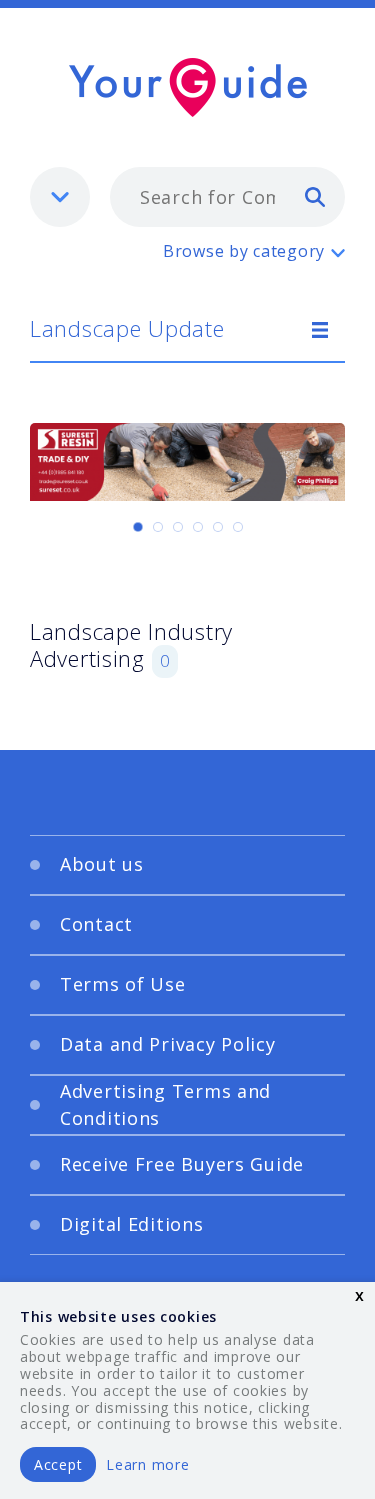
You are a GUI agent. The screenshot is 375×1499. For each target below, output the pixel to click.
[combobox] (227, 197)
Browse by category (244, 251)
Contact (96, 924)
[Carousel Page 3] (178, 527)
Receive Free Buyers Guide (182, 1164)
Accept (58, 1464)
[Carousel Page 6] (238, 527)
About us (102, 864)
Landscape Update (127, 328)
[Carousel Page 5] (218, 527)
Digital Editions (132, 1224)
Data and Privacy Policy (168, 1044)
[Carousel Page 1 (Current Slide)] (138, 527)
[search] (315, 196)
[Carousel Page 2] (158, 527)
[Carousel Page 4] (198, 527)
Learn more (147, 1464)
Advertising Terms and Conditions (165, 1104)
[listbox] (60, 197)
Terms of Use (123, 984)
